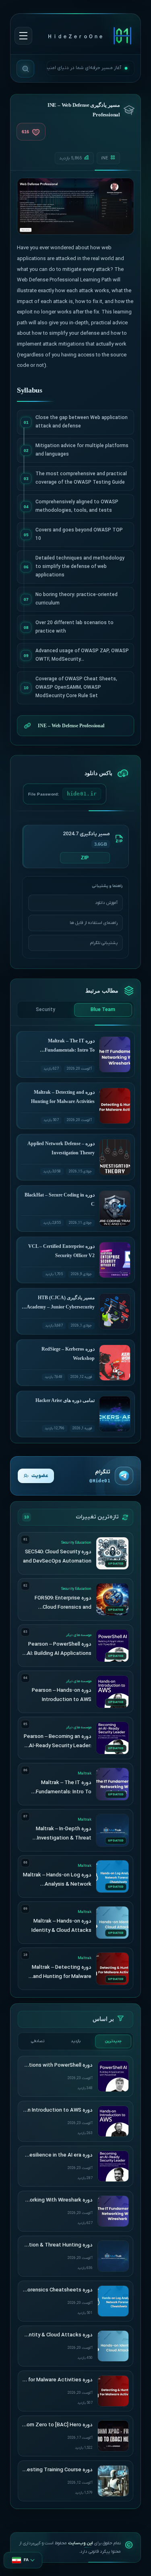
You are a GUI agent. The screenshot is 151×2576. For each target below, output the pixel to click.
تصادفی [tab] (38, 2041)
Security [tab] (46, 1010)
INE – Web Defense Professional (71, 726)
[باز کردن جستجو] (25, 69)
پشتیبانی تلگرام (104, 943)
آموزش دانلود (106, 903)
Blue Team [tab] (103, 1010)
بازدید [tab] (76, 2041)
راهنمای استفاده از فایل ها (94, 923)
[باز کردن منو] (23, 36)
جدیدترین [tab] (113, 2041)
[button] (23, 2560)
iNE (104, 158)
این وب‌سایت (81, 2543)
